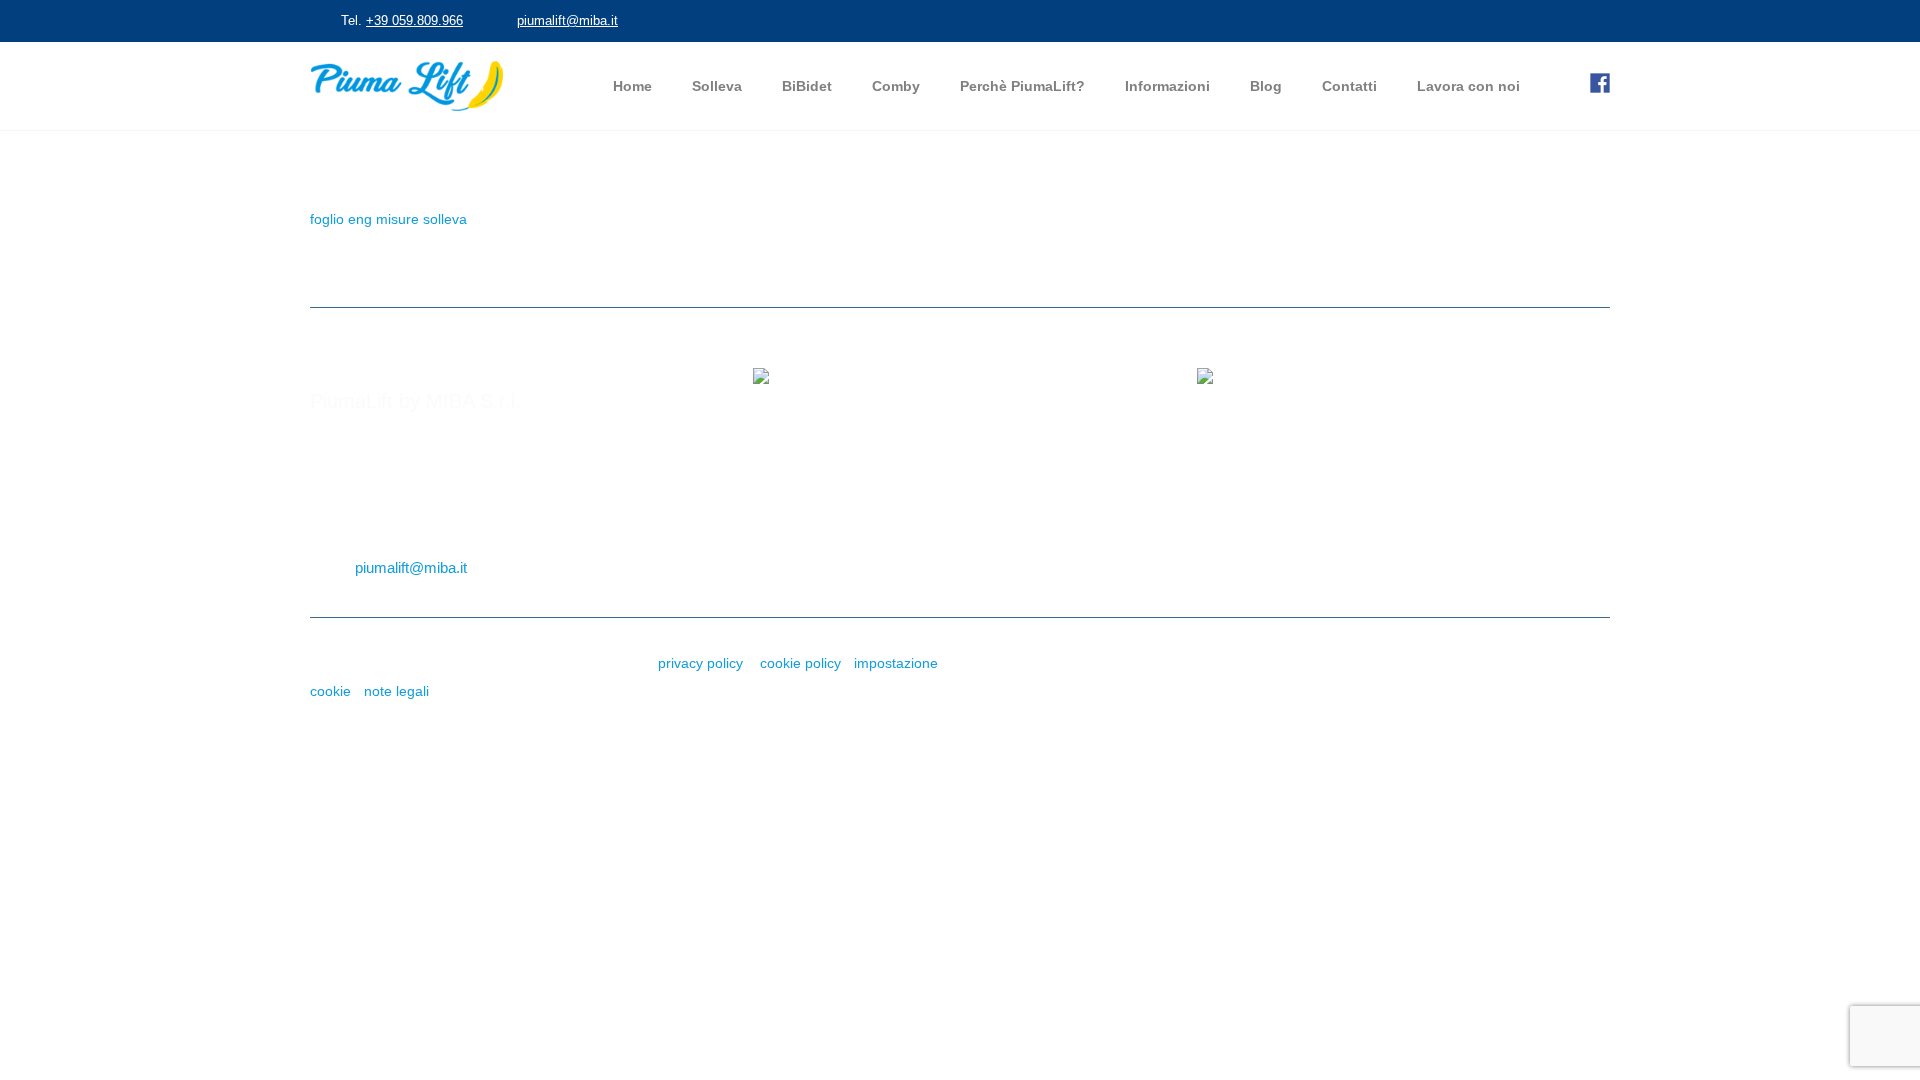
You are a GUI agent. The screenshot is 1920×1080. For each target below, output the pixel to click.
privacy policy (700, 663)
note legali (396, 691)
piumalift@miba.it (567, 20)
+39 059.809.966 (414, 20)
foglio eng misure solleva (388, 219)
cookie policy (800, 663)
